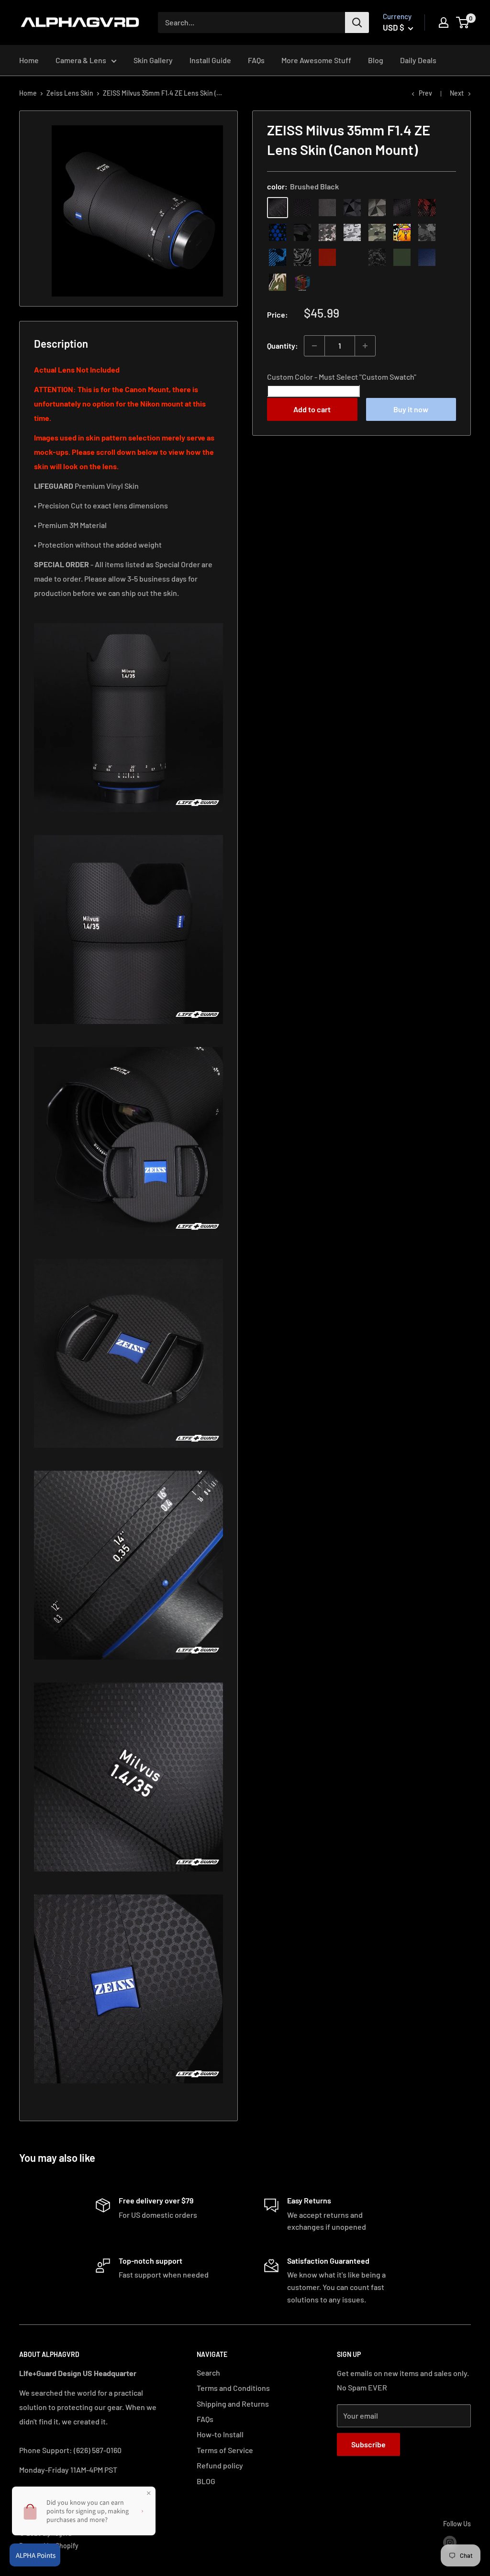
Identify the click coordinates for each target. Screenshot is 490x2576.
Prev (425, 93)
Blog (376, 60)
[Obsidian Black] (327, 208)
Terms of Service (225, 2450)
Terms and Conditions (233, 2388)
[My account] (444, 22)
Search (208, 2372)
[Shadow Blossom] (302, 257)
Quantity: (283, 346)
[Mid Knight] (427, 232)
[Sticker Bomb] (402, 232)
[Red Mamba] (427, 208)
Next (457, 93)
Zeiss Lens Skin (70, 93)
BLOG (206, 2481)
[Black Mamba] (402, 208)
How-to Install (220, 2434)
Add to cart (312, 409)
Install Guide (210, 60)
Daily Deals (418, 60)
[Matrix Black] (302, 208)
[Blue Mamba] (278, 232)
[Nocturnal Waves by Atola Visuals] (377, 257)
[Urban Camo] (377, 232)
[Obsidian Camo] (327, 232)
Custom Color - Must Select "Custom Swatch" (342, 377)
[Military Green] (402, 257)
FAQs (256, 60)
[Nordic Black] (352, 208)
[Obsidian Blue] (427, 257)
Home (29, 60)
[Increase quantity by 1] (365, 346)
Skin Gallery (153, 60)
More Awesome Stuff (316, 60)
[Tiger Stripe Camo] (278, 282)
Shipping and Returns (233, 2404)
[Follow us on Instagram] (450, 2542)
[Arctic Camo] (352, 232)
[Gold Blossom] (352, 257)
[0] (463, 22)
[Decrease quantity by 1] (314, 346)
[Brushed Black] (278, 208)
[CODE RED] (327, 257)
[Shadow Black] (302, 232)
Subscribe (368, 2444)
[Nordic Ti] (377, 208)
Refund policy (220, 2465)
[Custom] (302, 282)
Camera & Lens (81, 60)
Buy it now (411, 409)
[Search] (357, 22)
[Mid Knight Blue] (278, 257)
